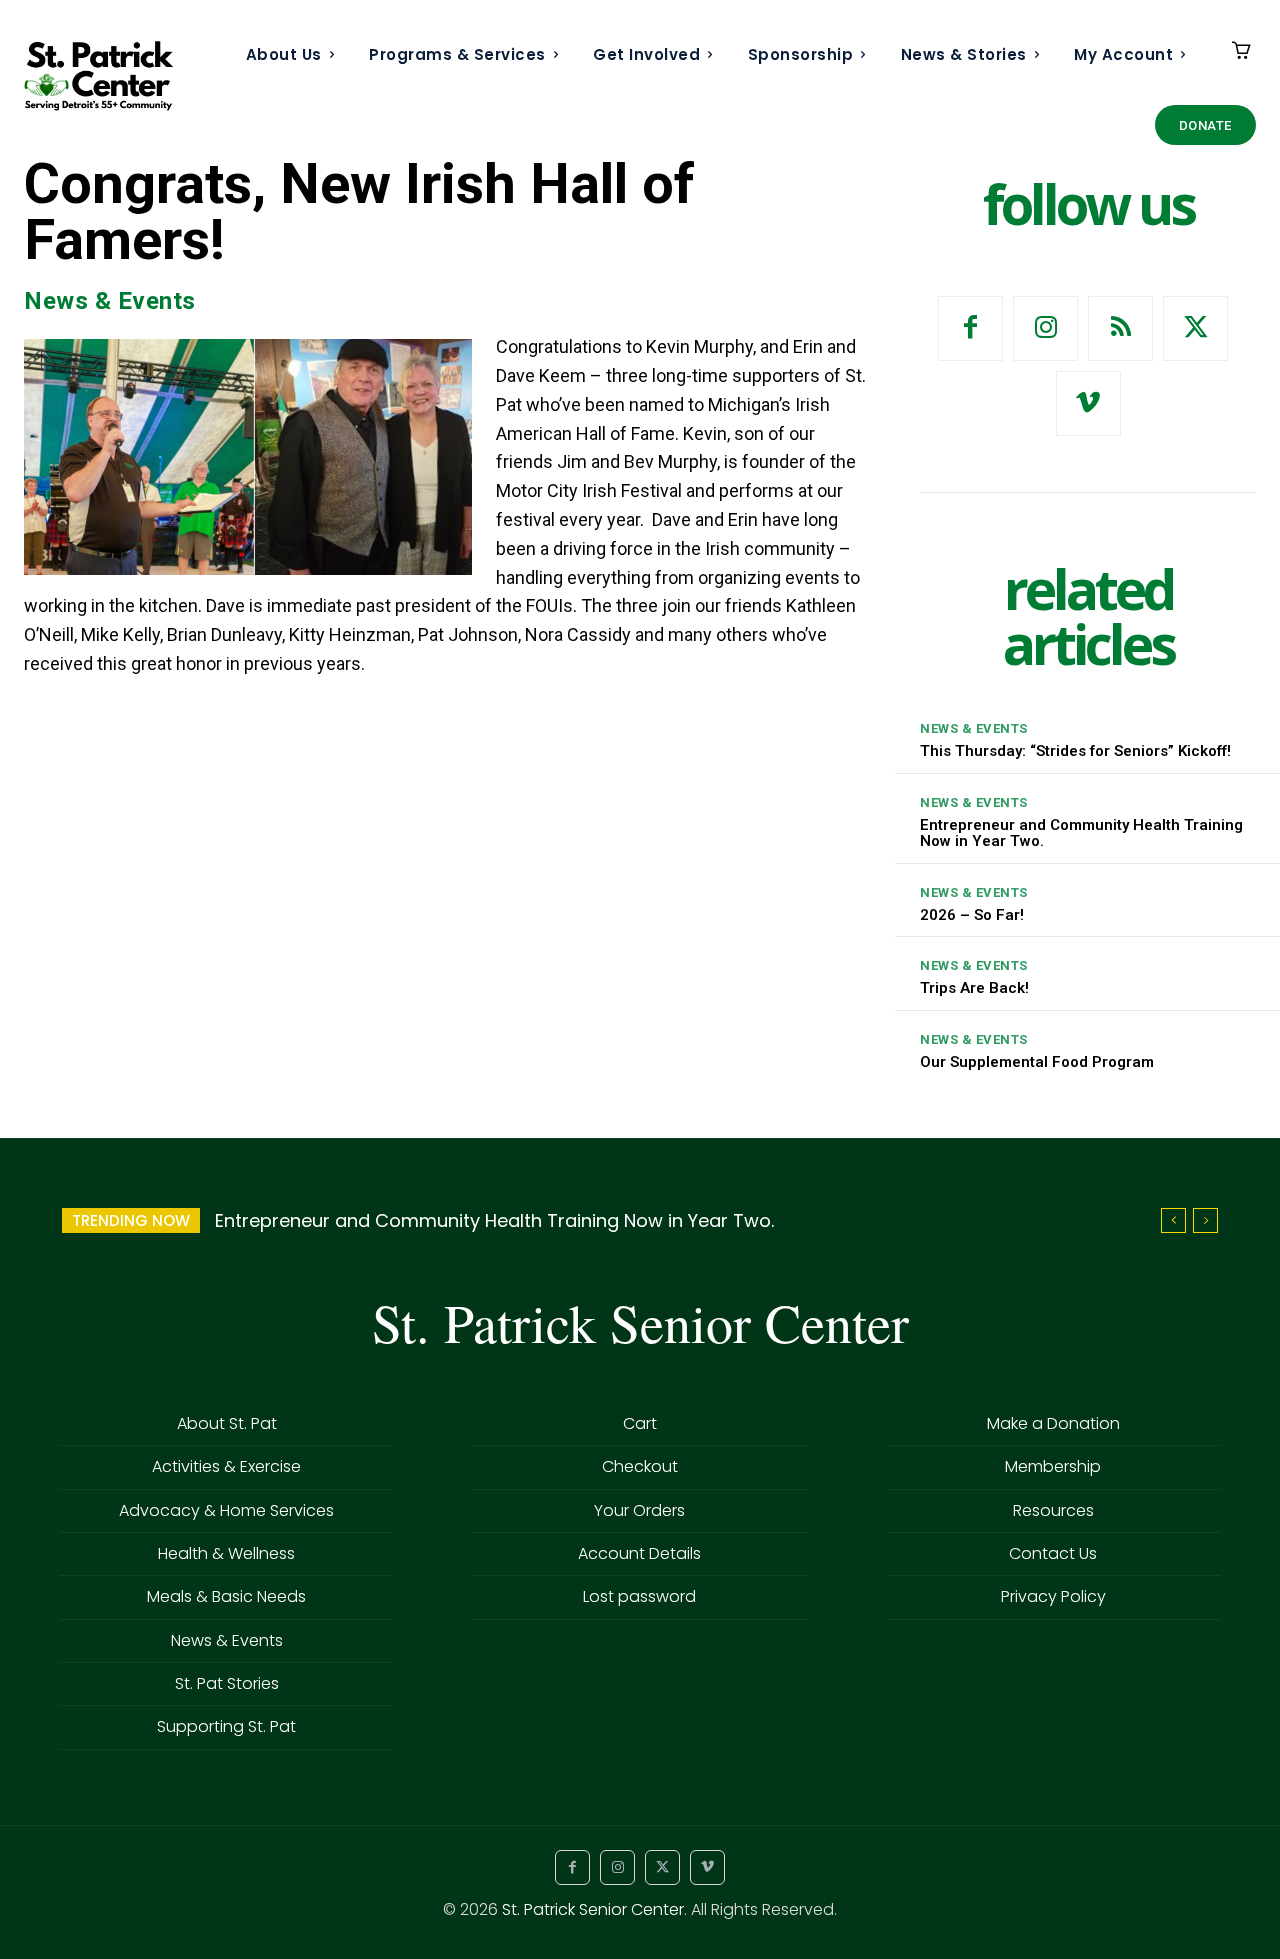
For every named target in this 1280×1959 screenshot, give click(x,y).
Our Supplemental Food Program (1037, 1062)
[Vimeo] (1088, 403)
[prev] (1173, 1220)
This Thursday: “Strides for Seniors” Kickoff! (1075, 751)
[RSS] (1120, 328)
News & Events (110, 301)
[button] (448, 506)
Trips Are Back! (974, 988)
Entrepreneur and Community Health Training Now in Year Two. (1081, 833)
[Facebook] (970, 328)
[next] (1205, 1220)
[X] (1195, 328)
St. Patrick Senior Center (593, 1909)
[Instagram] (1045, 328)
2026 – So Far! (972, 915)
